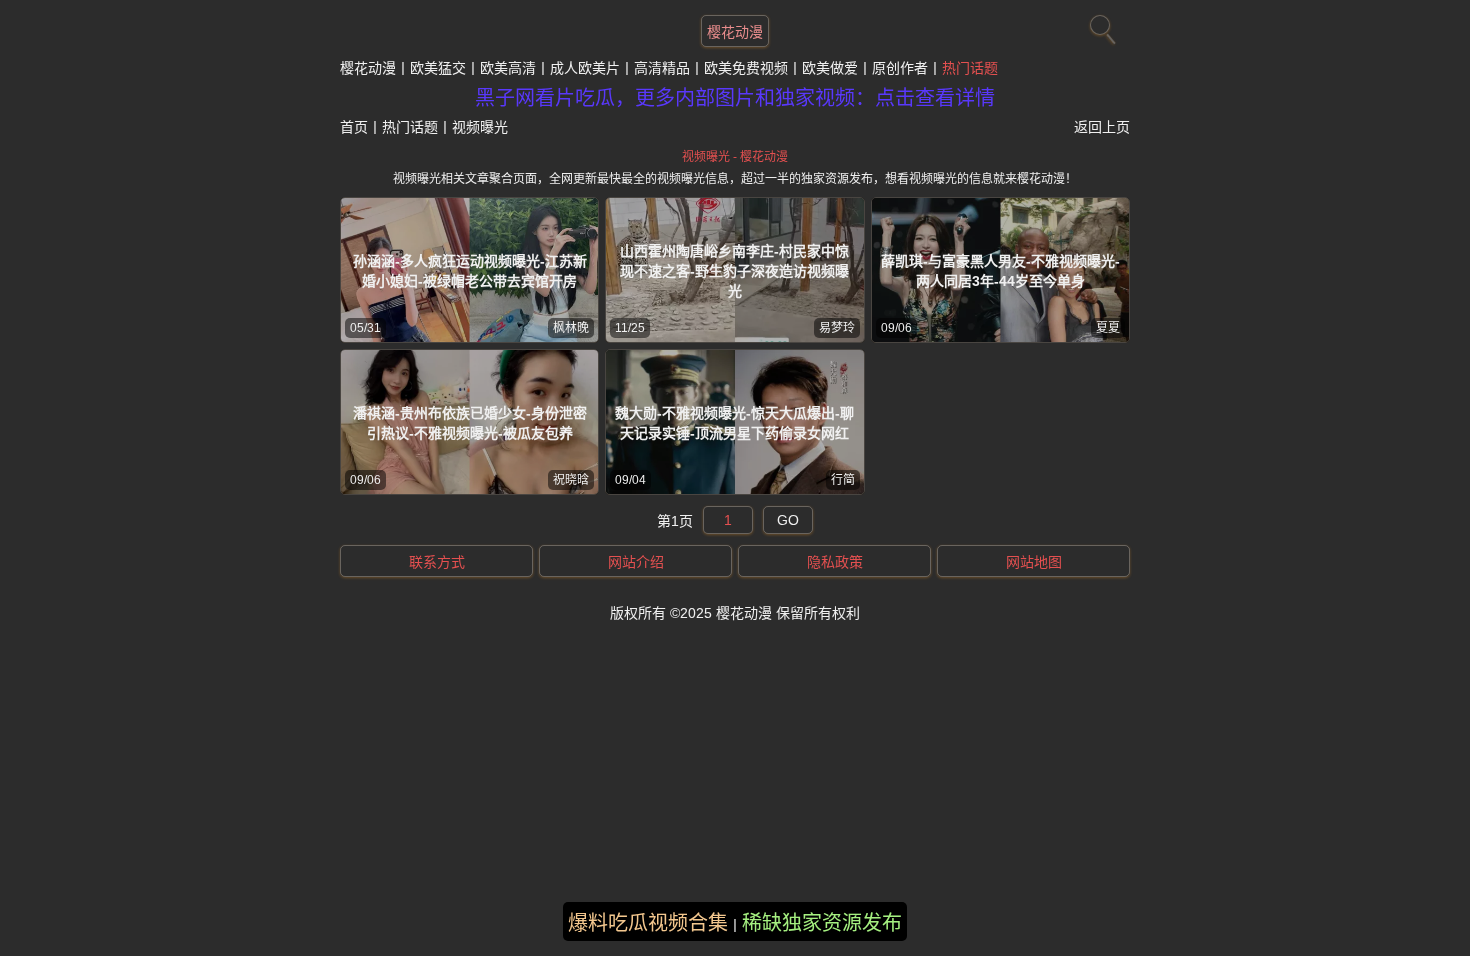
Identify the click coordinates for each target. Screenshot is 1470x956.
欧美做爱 (830, 68)
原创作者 (900, 68)
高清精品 (662, 68)
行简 (843, 480)
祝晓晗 (571, 480)
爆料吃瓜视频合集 (648, 923)
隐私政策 (835, 562)
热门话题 (970, 68)
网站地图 (1034, 562)
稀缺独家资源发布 (822, 923)
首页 (354, 127)
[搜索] (1100, 25)
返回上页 (1102, 127)
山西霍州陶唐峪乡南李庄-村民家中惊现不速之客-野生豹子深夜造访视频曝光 (734, 271)
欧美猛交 (438, 68)
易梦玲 (837, 328)
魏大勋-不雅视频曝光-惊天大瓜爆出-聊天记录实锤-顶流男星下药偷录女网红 (734, 423)
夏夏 (1108, 328)
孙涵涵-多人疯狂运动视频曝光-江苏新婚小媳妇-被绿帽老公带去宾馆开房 (470, 271)
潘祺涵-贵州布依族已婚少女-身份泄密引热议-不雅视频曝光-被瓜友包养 (470, 423)
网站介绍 (636, 562)
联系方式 (437, 562)
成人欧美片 (585, 68)
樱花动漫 (735, 32)
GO (788, 520)
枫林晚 (571, 328)
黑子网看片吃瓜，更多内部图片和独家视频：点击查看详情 (735, 98)
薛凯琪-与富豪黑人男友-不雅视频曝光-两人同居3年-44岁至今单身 (1000, 271)
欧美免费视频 (746, 68)
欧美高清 (508, 68)
